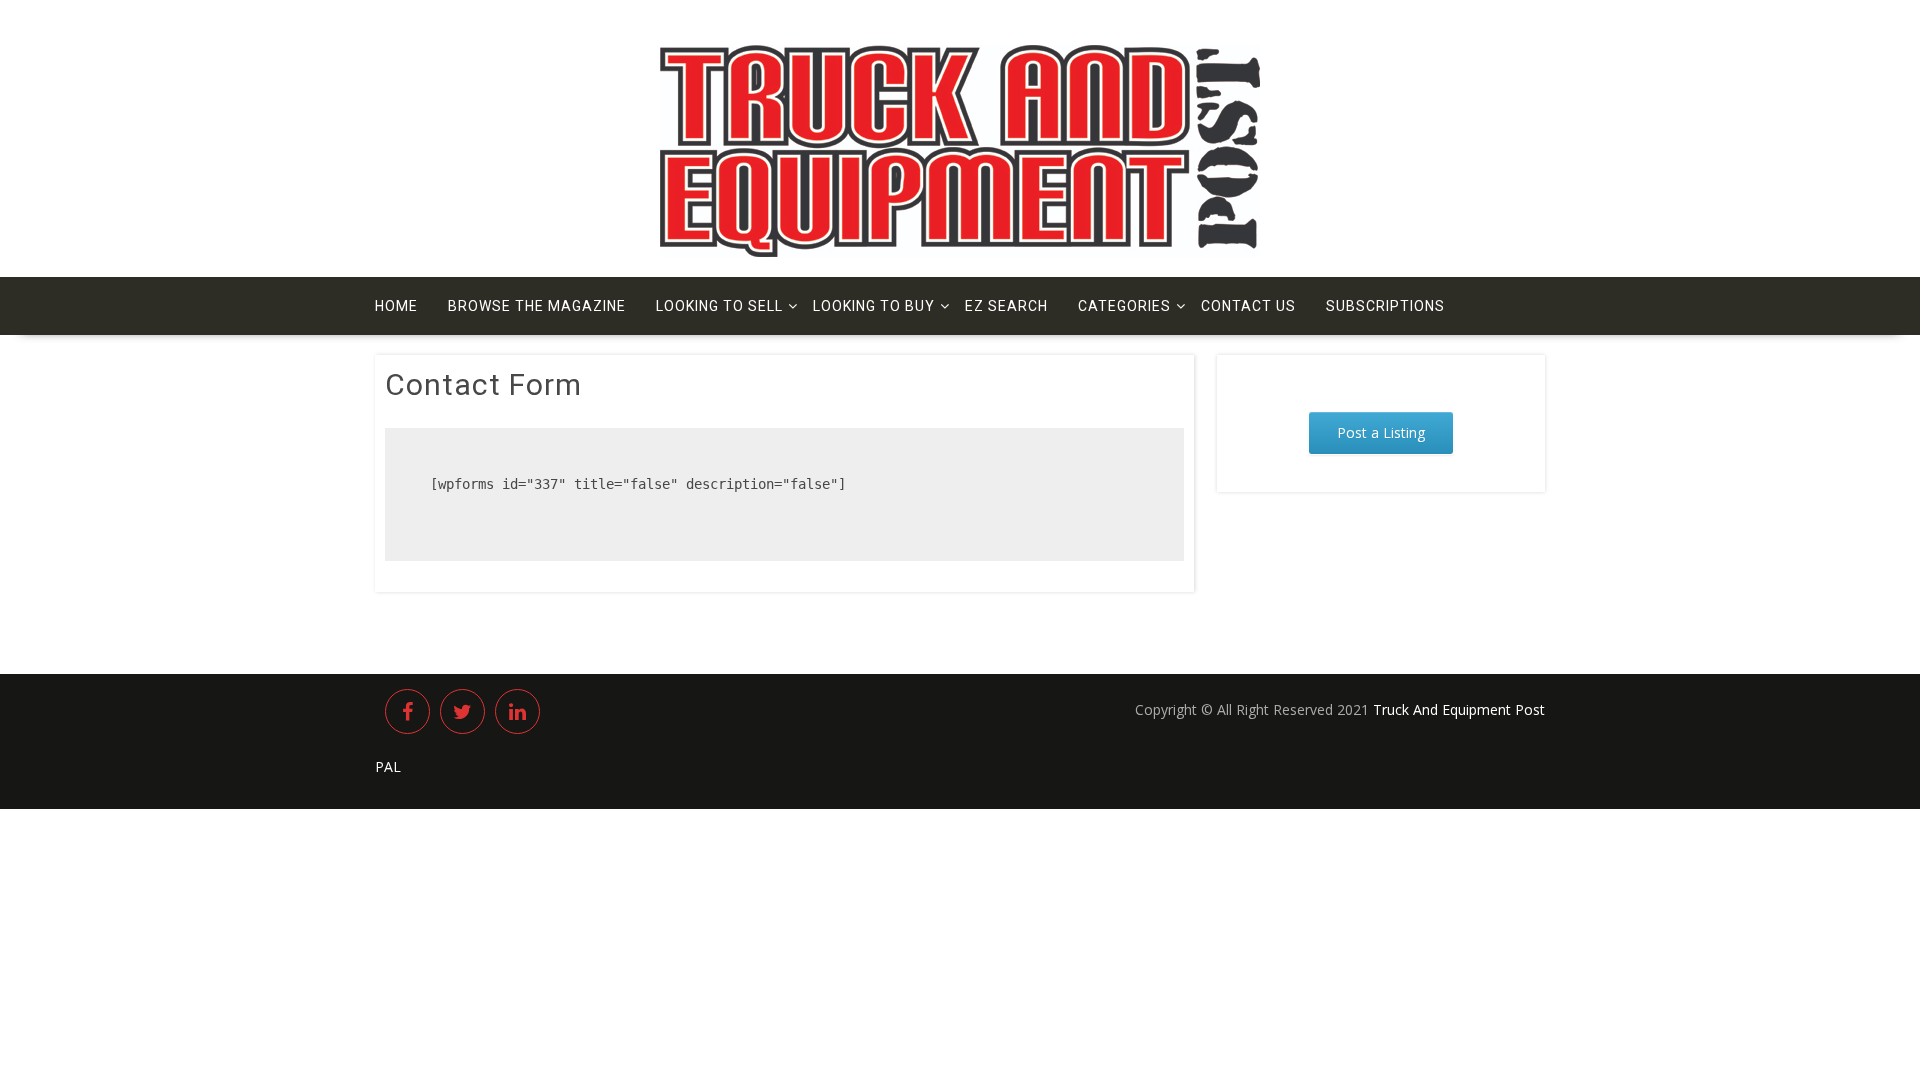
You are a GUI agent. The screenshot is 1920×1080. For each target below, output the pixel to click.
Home (396, 306)
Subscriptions (1385, 306)
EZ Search (1006, 306)
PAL (388, 766)
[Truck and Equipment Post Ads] (960, 251)
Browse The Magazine (537, 306)
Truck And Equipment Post (1459, 709)
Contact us (1248, 306)
